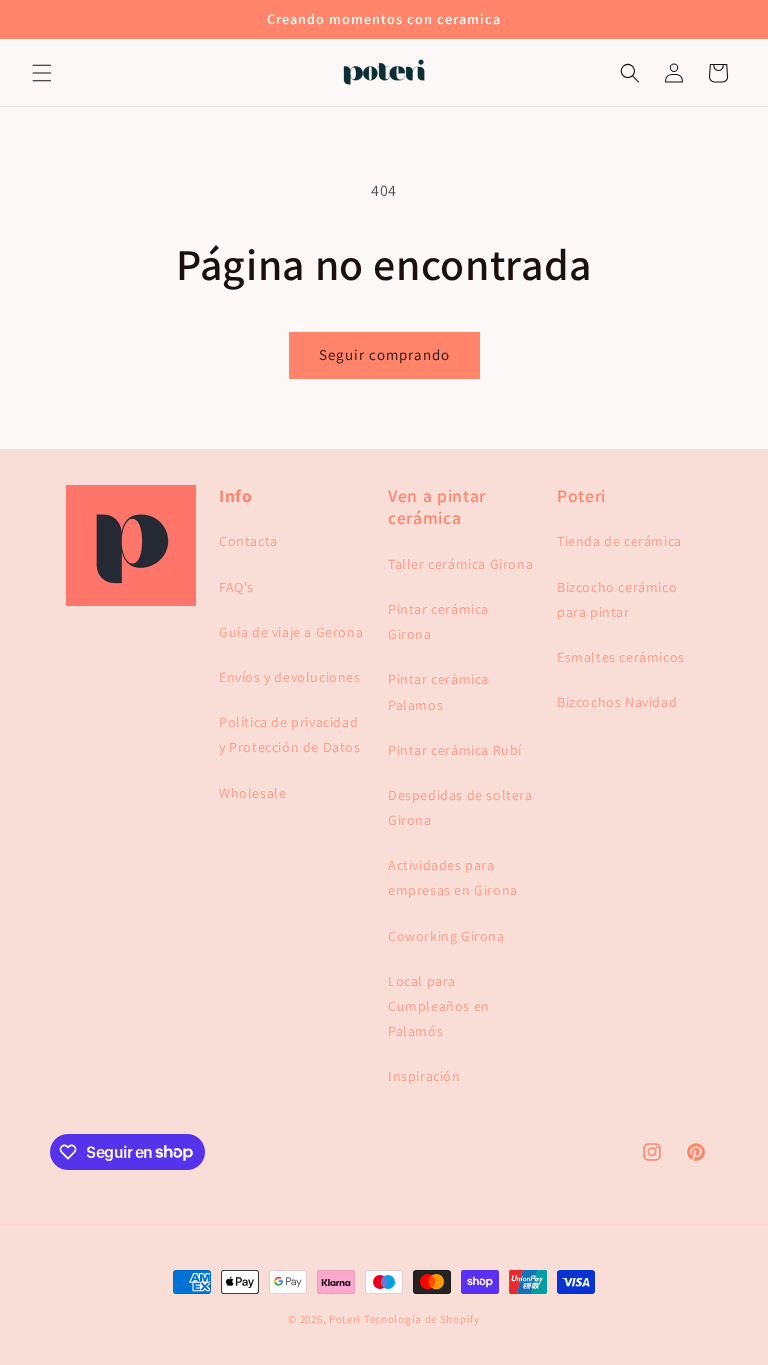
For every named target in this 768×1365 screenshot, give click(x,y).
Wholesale (252, 793)
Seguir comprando (384, 354)
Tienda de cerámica (619, 541)
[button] (42, 73)
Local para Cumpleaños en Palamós (439, 1006)
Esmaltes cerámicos (621, 657)
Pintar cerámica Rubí (455, 750)
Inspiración (424, 1076)
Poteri (345, 1319)
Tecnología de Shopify (422, 1319)
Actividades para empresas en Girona (453, 877)
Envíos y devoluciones (290, 677)
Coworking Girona (446, 936)
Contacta (248, 541)
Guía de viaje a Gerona (291, 632)
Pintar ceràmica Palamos (438, 691)
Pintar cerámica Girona (438, 621)
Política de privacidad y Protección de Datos (290, 734)
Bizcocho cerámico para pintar (617, 599)
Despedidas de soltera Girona (460, 807)
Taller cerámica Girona (460, 564)
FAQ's (236, 587)
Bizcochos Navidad (617, 702)
